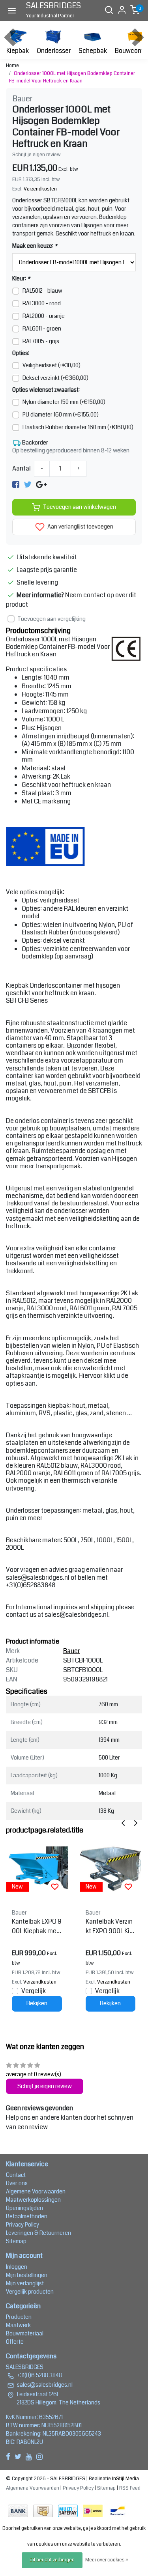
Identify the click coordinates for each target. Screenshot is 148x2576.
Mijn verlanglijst (25, 2283)
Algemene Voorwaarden (36, 2191)
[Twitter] (28, 485)
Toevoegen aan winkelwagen (80, 507)
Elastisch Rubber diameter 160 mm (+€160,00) (78, 427)
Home (12, 65)
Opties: (21, 353)
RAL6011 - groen (42, 329)
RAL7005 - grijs (41, 341)
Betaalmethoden (27, 2216)
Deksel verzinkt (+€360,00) (55, 378)
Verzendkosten (40, 189)
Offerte (15, 2342)
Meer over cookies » (107, 2560)
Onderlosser (54, 51)
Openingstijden (24, 2208)
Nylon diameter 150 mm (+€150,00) (64, 402)
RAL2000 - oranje (44, 316)
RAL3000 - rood (42, 303)
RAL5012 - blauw (42, 291)
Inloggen (17, 2267)
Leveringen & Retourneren (38, 2233)
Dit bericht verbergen (52, 2560)
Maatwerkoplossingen (33, 2200)
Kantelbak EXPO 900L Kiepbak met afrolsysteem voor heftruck (37, 1926)
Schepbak (93, 51)
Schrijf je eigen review (37, 155)
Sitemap (16, 2241)
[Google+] (41, 485)
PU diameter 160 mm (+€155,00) (61, 415)
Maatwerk (18, 2325)
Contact (16, 2175)
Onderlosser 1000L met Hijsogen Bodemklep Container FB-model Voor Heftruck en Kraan (72, 77)
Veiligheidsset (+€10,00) (52, 365)
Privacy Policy (22, 2225)
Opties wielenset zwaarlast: (46, 390)
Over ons (17, 2183)
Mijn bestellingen (27, 2275)
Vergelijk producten (30, 2292)
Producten (19, 2317)
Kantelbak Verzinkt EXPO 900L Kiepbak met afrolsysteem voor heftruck (109, 1926)
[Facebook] (16, 485)
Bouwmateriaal (25, 2333)
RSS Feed (130, 2488)
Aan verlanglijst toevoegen (80, 527)
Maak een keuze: (35, 246)
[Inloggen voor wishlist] (55, 1887)
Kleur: (21, 278)
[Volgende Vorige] (136, 1823)
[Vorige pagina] (123, 1823)
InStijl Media (125, 2479)
